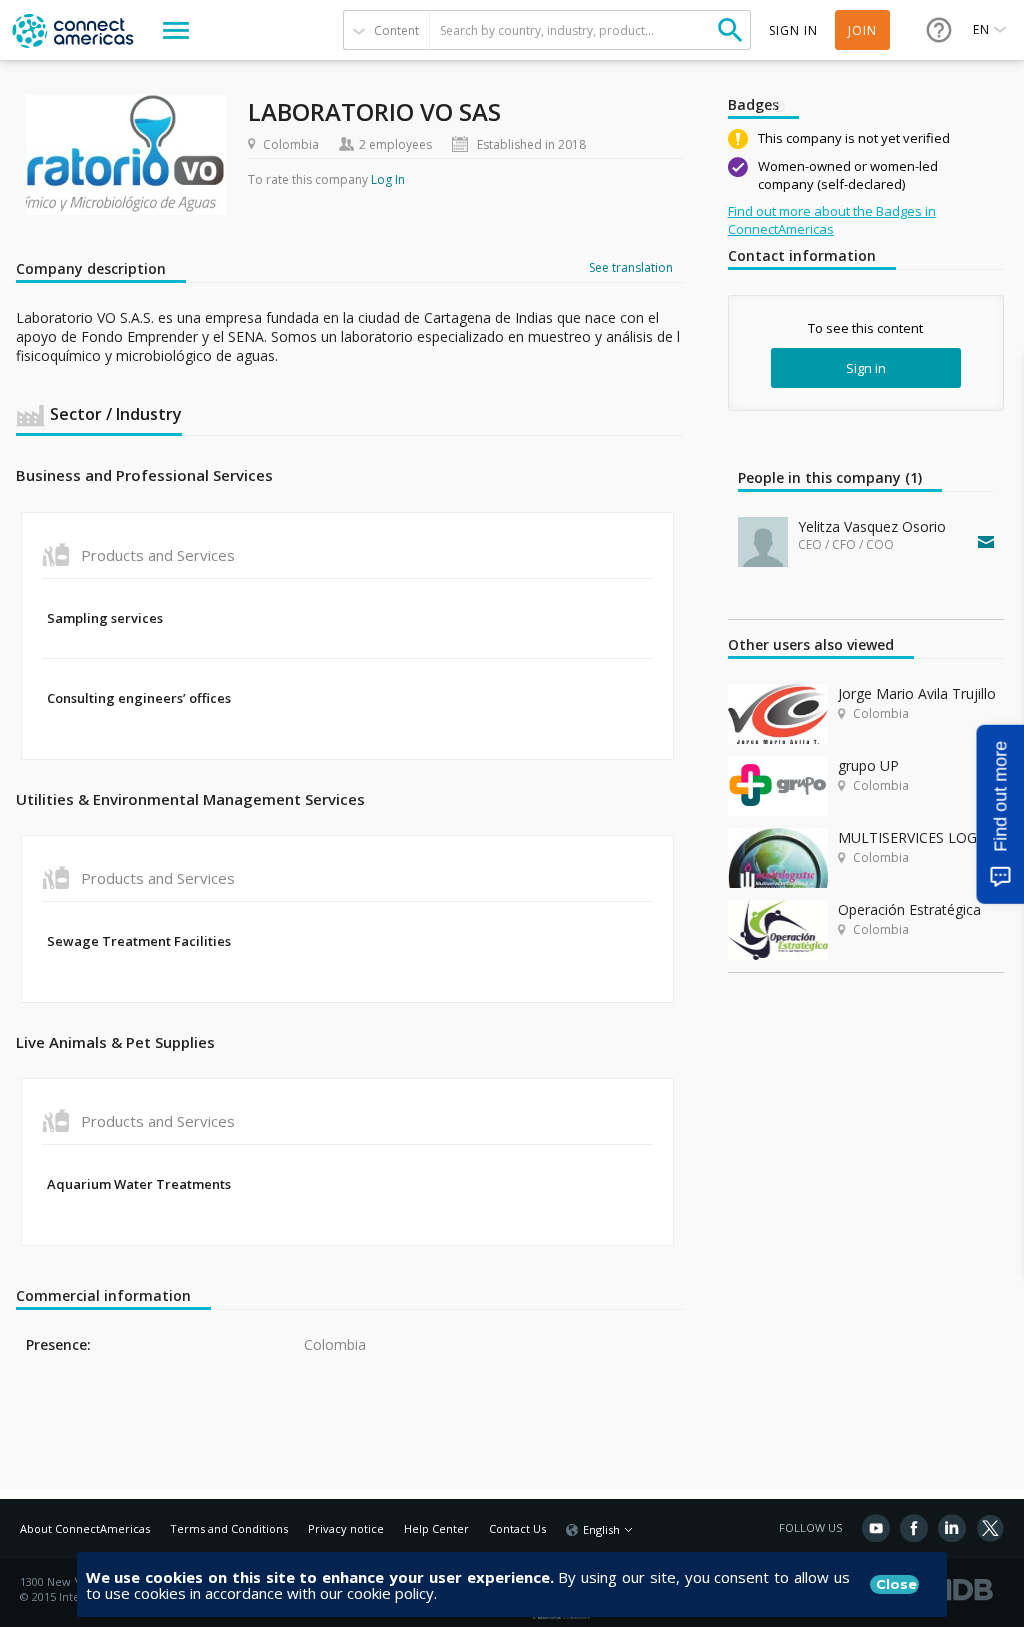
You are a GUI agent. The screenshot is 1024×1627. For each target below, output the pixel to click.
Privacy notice (346, 1528)
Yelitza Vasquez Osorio (872, 526)
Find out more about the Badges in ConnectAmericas (832, 220)
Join (862, 30)
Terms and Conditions (229, 1528)
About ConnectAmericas (85, 1528)
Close (896, 1584)
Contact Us (517, 1528)
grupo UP (868, 765)
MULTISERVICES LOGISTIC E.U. (921, 837)
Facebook (914, 1528)
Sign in (866, 368)
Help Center (436, 1528)
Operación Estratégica (909, 909)
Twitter (990, 1528)
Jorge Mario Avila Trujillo (917, 693)
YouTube (876, 1528)
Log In (388, 179)
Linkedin (952, 1528)
